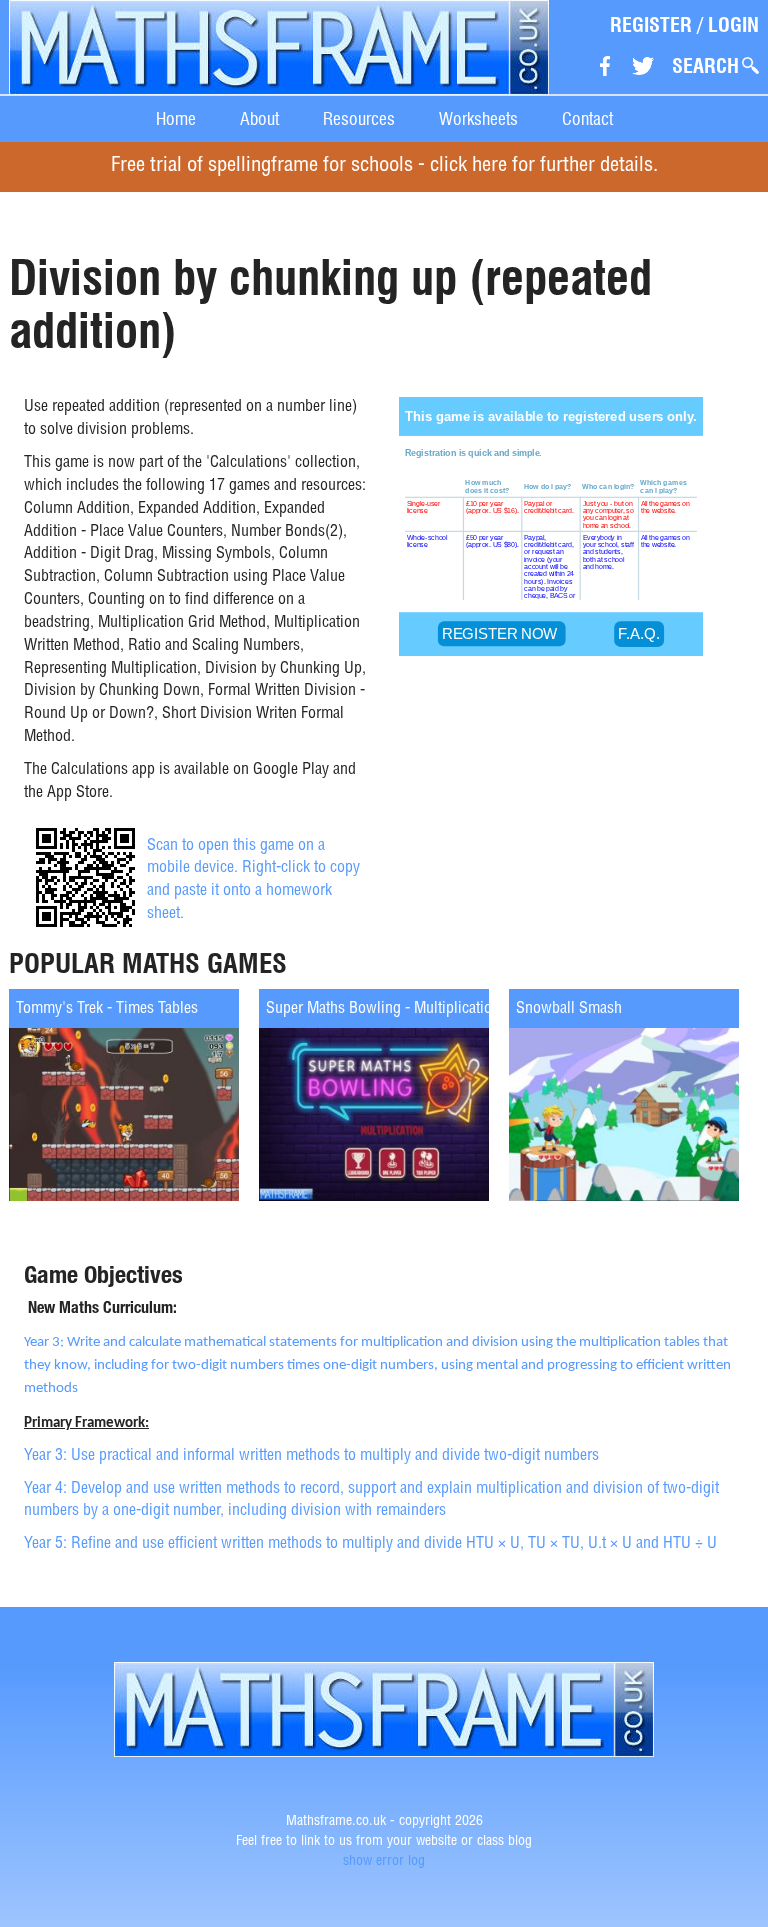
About (259, 118)
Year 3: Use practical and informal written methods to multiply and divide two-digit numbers (311, 1457)
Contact (587, 118)
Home (176, 118)
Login (733, 25)
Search (705, 66)
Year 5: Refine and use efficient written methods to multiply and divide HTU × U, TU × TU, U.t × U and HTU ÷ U (370, 1545)
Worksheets (478, 118)
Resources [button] (359, 118)
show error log (384, 1862)
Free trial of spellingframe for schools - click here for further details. (384, 166)
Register (651, 25)
